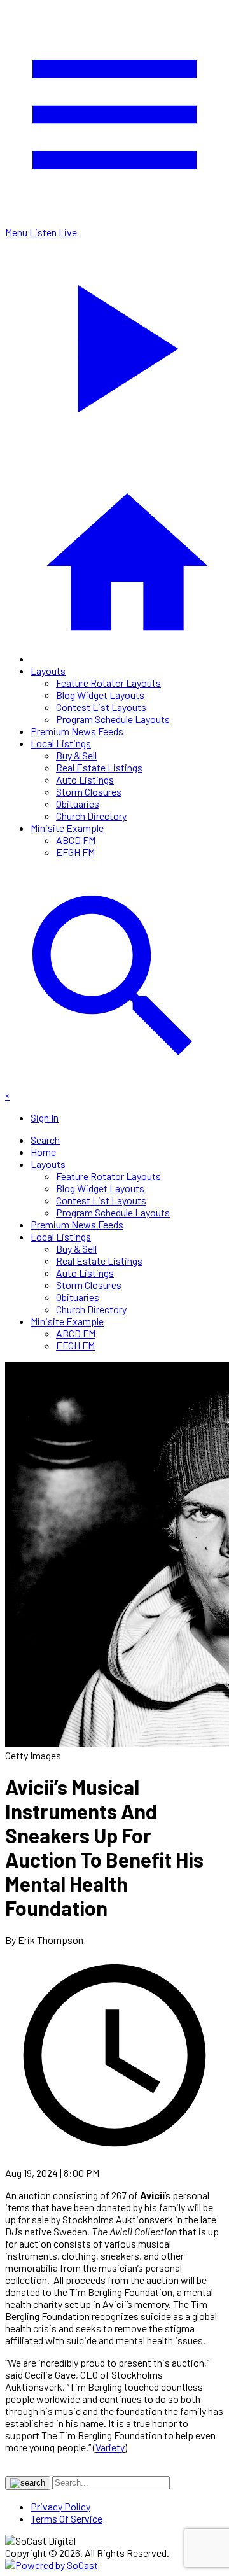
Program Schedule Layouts (113, 719)
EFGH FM (75, 852)
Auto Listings (85, 779)
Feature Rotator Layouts (108, 683)
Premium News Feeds (77, 731)
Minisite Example (67, 828)
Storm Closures (89, 792)
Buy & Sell (76, 755)
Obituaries (78, 804)
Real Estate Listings (99, 767)
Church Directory (91, 816)
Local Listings (61, 743)
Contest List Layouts (101, 707)
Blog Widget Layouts (100, 695)
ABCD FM (76, 840)
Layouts (48, 671)
